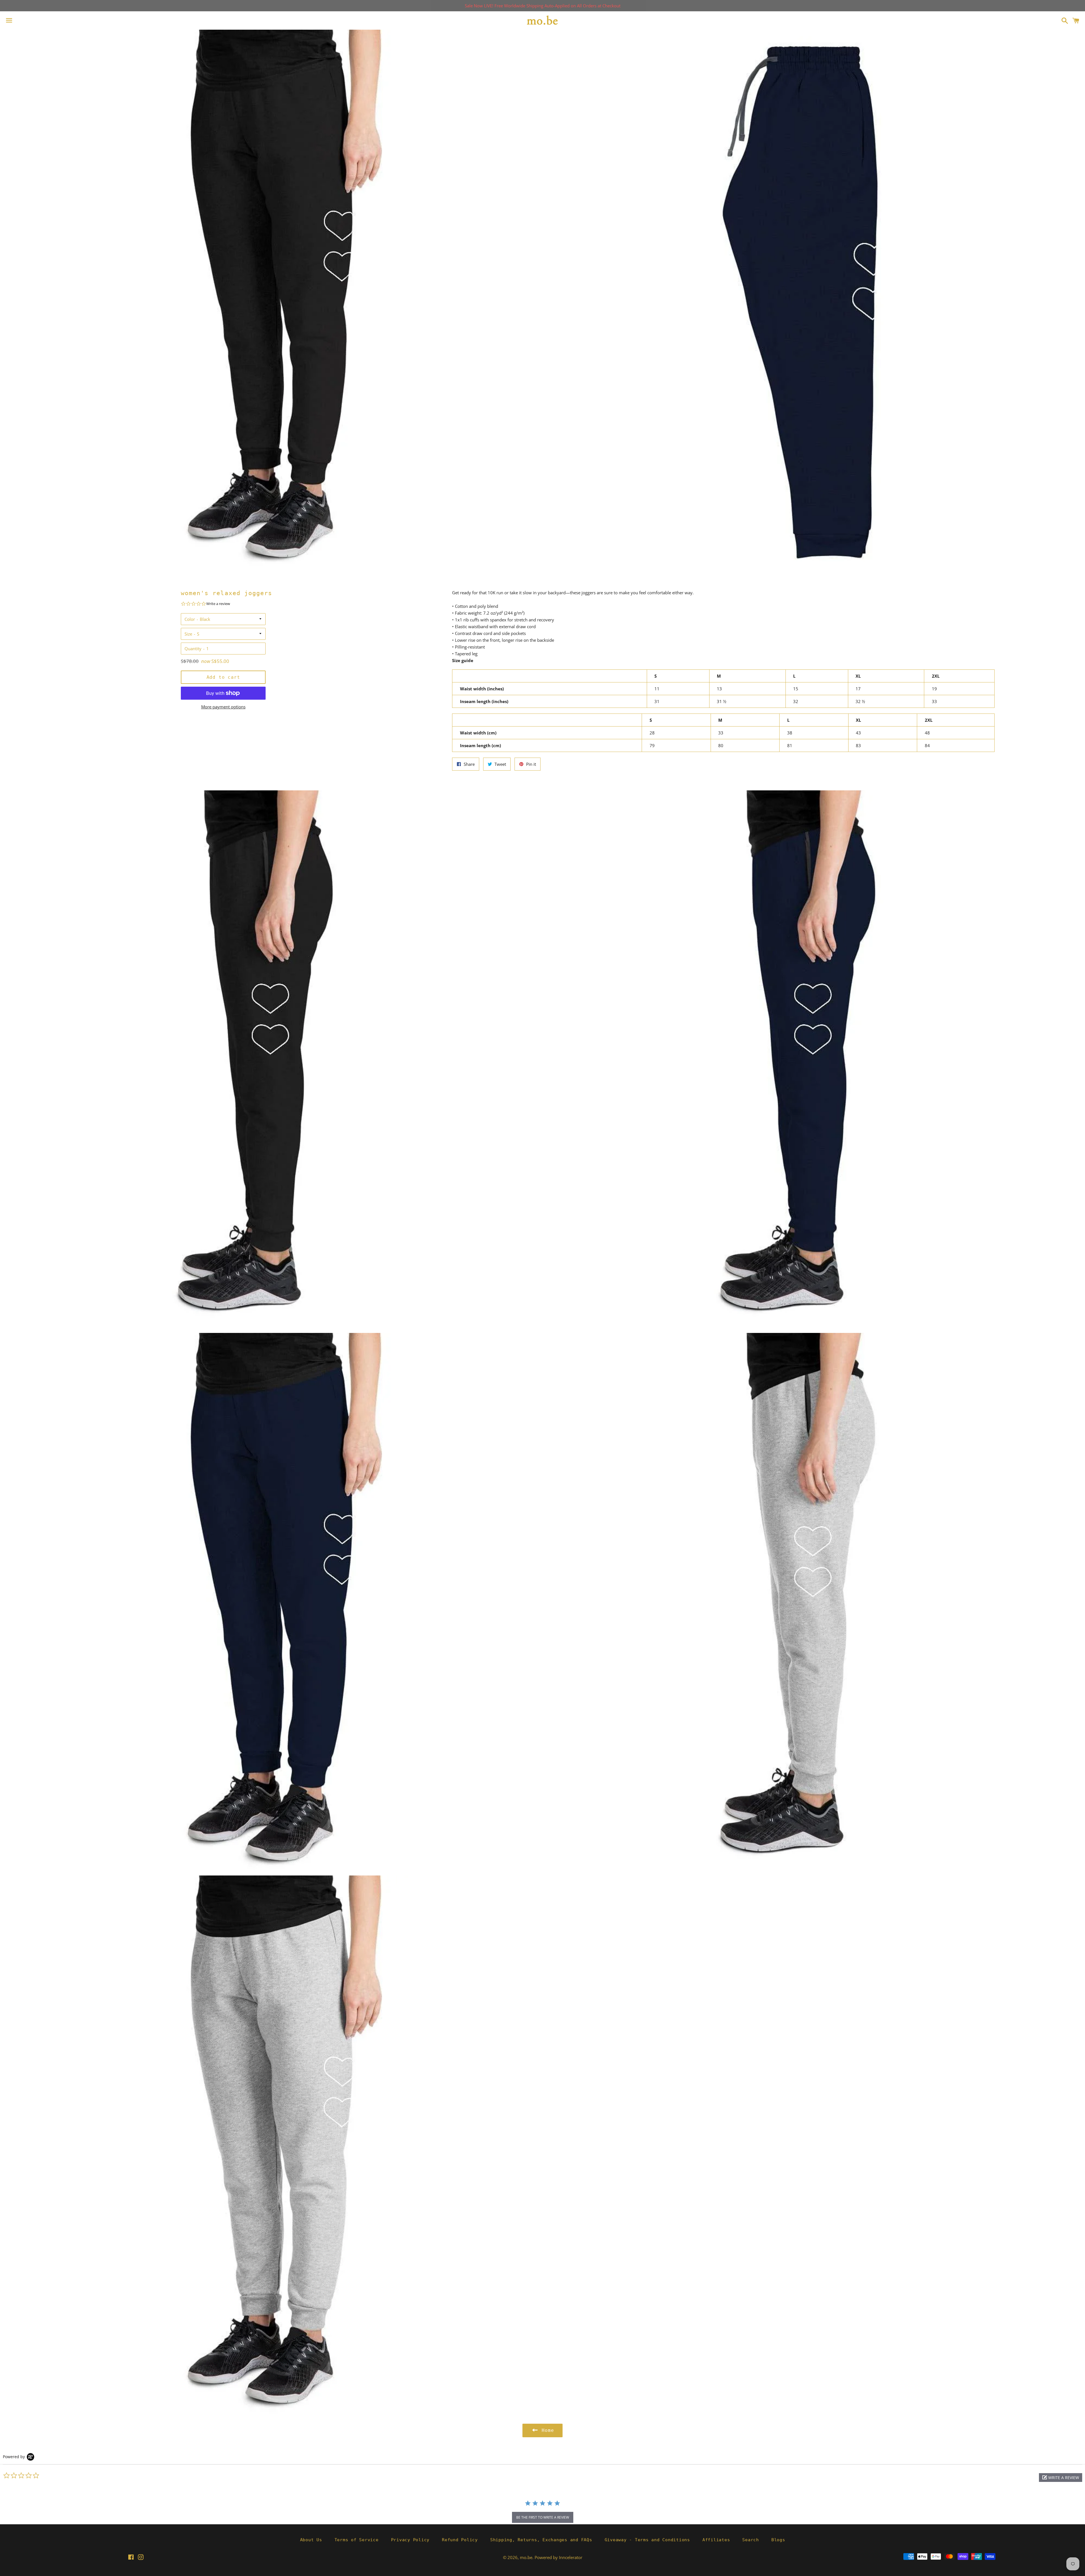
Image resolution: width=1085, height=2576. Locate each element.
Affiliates (716, 2540)
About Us (311, 2540)
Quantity (193, 649)
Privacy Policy (410, 2540)
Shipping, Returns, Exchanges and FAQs (541, 2540)
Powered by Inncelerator (558, 2557)
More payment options (223, 707)
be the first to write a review (543, 2517)
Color (190, 619)
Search (751, 2540)
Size (188, 634)
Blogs (778, 2540)
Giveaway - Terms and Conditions (647, 2540)
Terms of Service (357, 2540)
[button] (1061, 2478)
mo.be (526, 2557)
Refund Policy (460, 2540)
